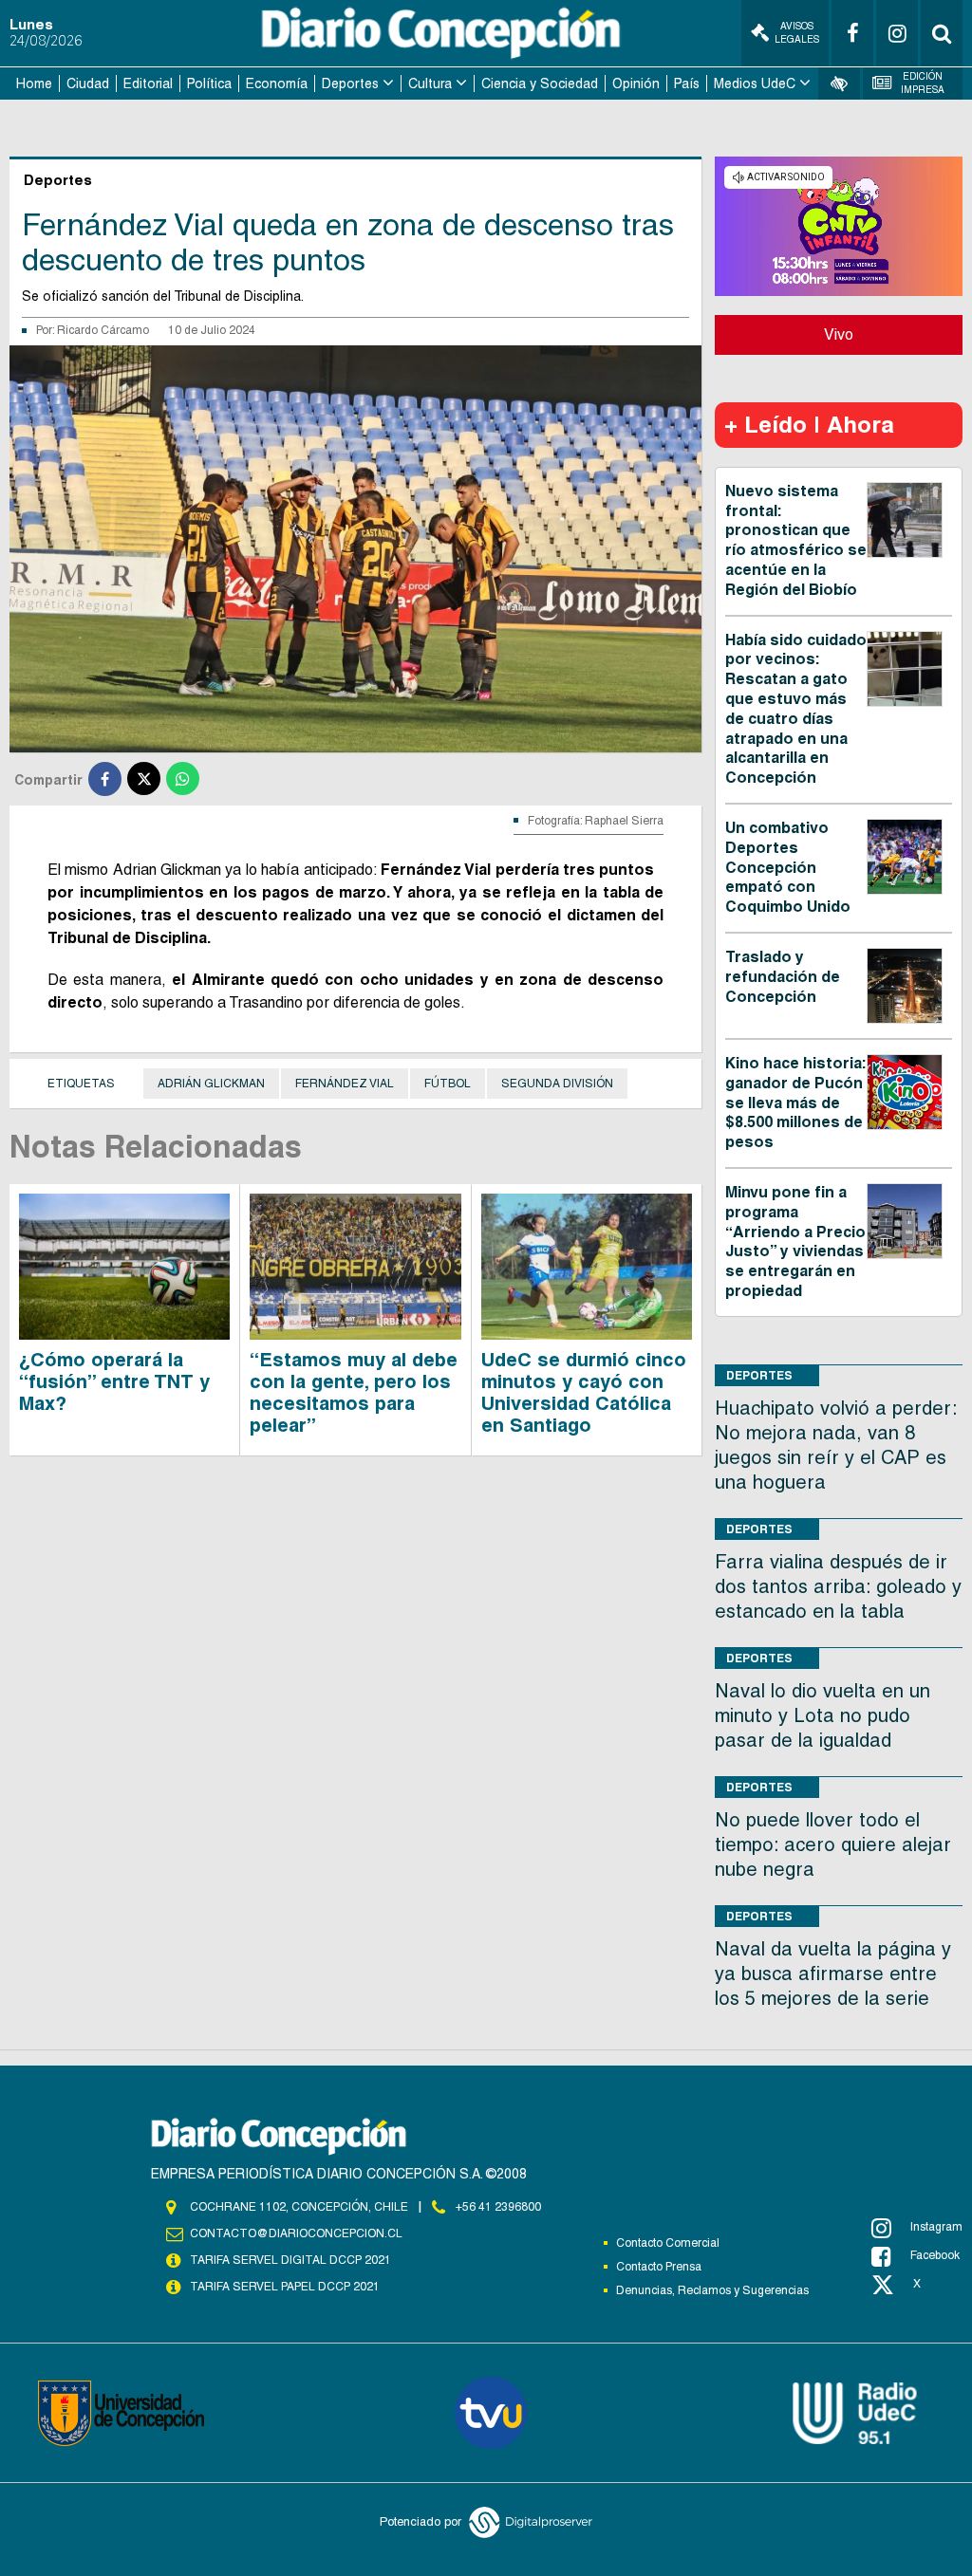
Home (34, 83)
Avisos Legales (797, 33)
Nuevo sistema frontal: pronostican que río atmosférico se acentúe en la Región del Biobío (796, 540)
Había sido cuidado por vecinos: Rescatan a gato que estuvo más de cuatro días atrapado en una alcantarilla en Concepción (796, 709)
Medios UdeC (755, 83)
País (687, 83)
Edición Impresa (923, 83)
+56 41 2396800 (498, 2207)
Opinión (636, 83)
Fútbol (448, 1084)
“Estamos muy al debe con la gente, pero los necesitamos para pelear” (354, 1392)
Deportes (350, 83)
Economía (277, 83)
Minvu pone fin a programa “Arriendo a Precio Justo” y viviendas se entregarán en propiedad (795, 1242)
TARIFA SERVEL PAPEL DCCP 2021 (285, 2287)
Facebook (935, 2255)
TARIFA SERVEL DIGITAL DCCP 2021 (290, 2260)
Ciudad (88, 83)
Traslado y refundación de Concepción (783, 977)
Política (209, 83)
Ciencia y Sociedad (540, 83)
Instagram (936, 2227)
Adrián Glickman (211, 1084)
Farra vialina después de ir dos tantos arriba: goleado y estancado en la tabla (838, 1586)
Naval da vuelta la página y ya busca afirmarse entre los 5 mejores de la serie (833, 1974)
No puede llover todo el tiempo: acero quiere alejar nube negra (833, 1844)
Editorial (148, 83)
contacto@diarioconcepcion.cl (296, 2233)
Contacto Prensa (659, 2267)
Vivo (839, 334)
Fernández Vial (345, 1084)
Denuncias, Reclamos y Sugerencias (712, 2290)
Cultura (430, 83)
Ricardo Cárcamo (103, 330)
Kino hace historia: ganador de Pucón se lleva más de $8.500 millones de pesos (795, 1103)
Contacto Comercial (668, 2243)
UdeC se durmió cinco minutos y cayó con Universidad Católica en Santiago (584, 1392)
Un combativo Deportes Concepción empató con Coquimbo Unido (788, 867)
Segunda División (557, 1084)
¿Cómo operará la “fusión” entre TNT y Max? (114, 1381)
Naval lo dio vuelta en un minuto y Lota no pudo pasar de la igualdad (822, 1715)
